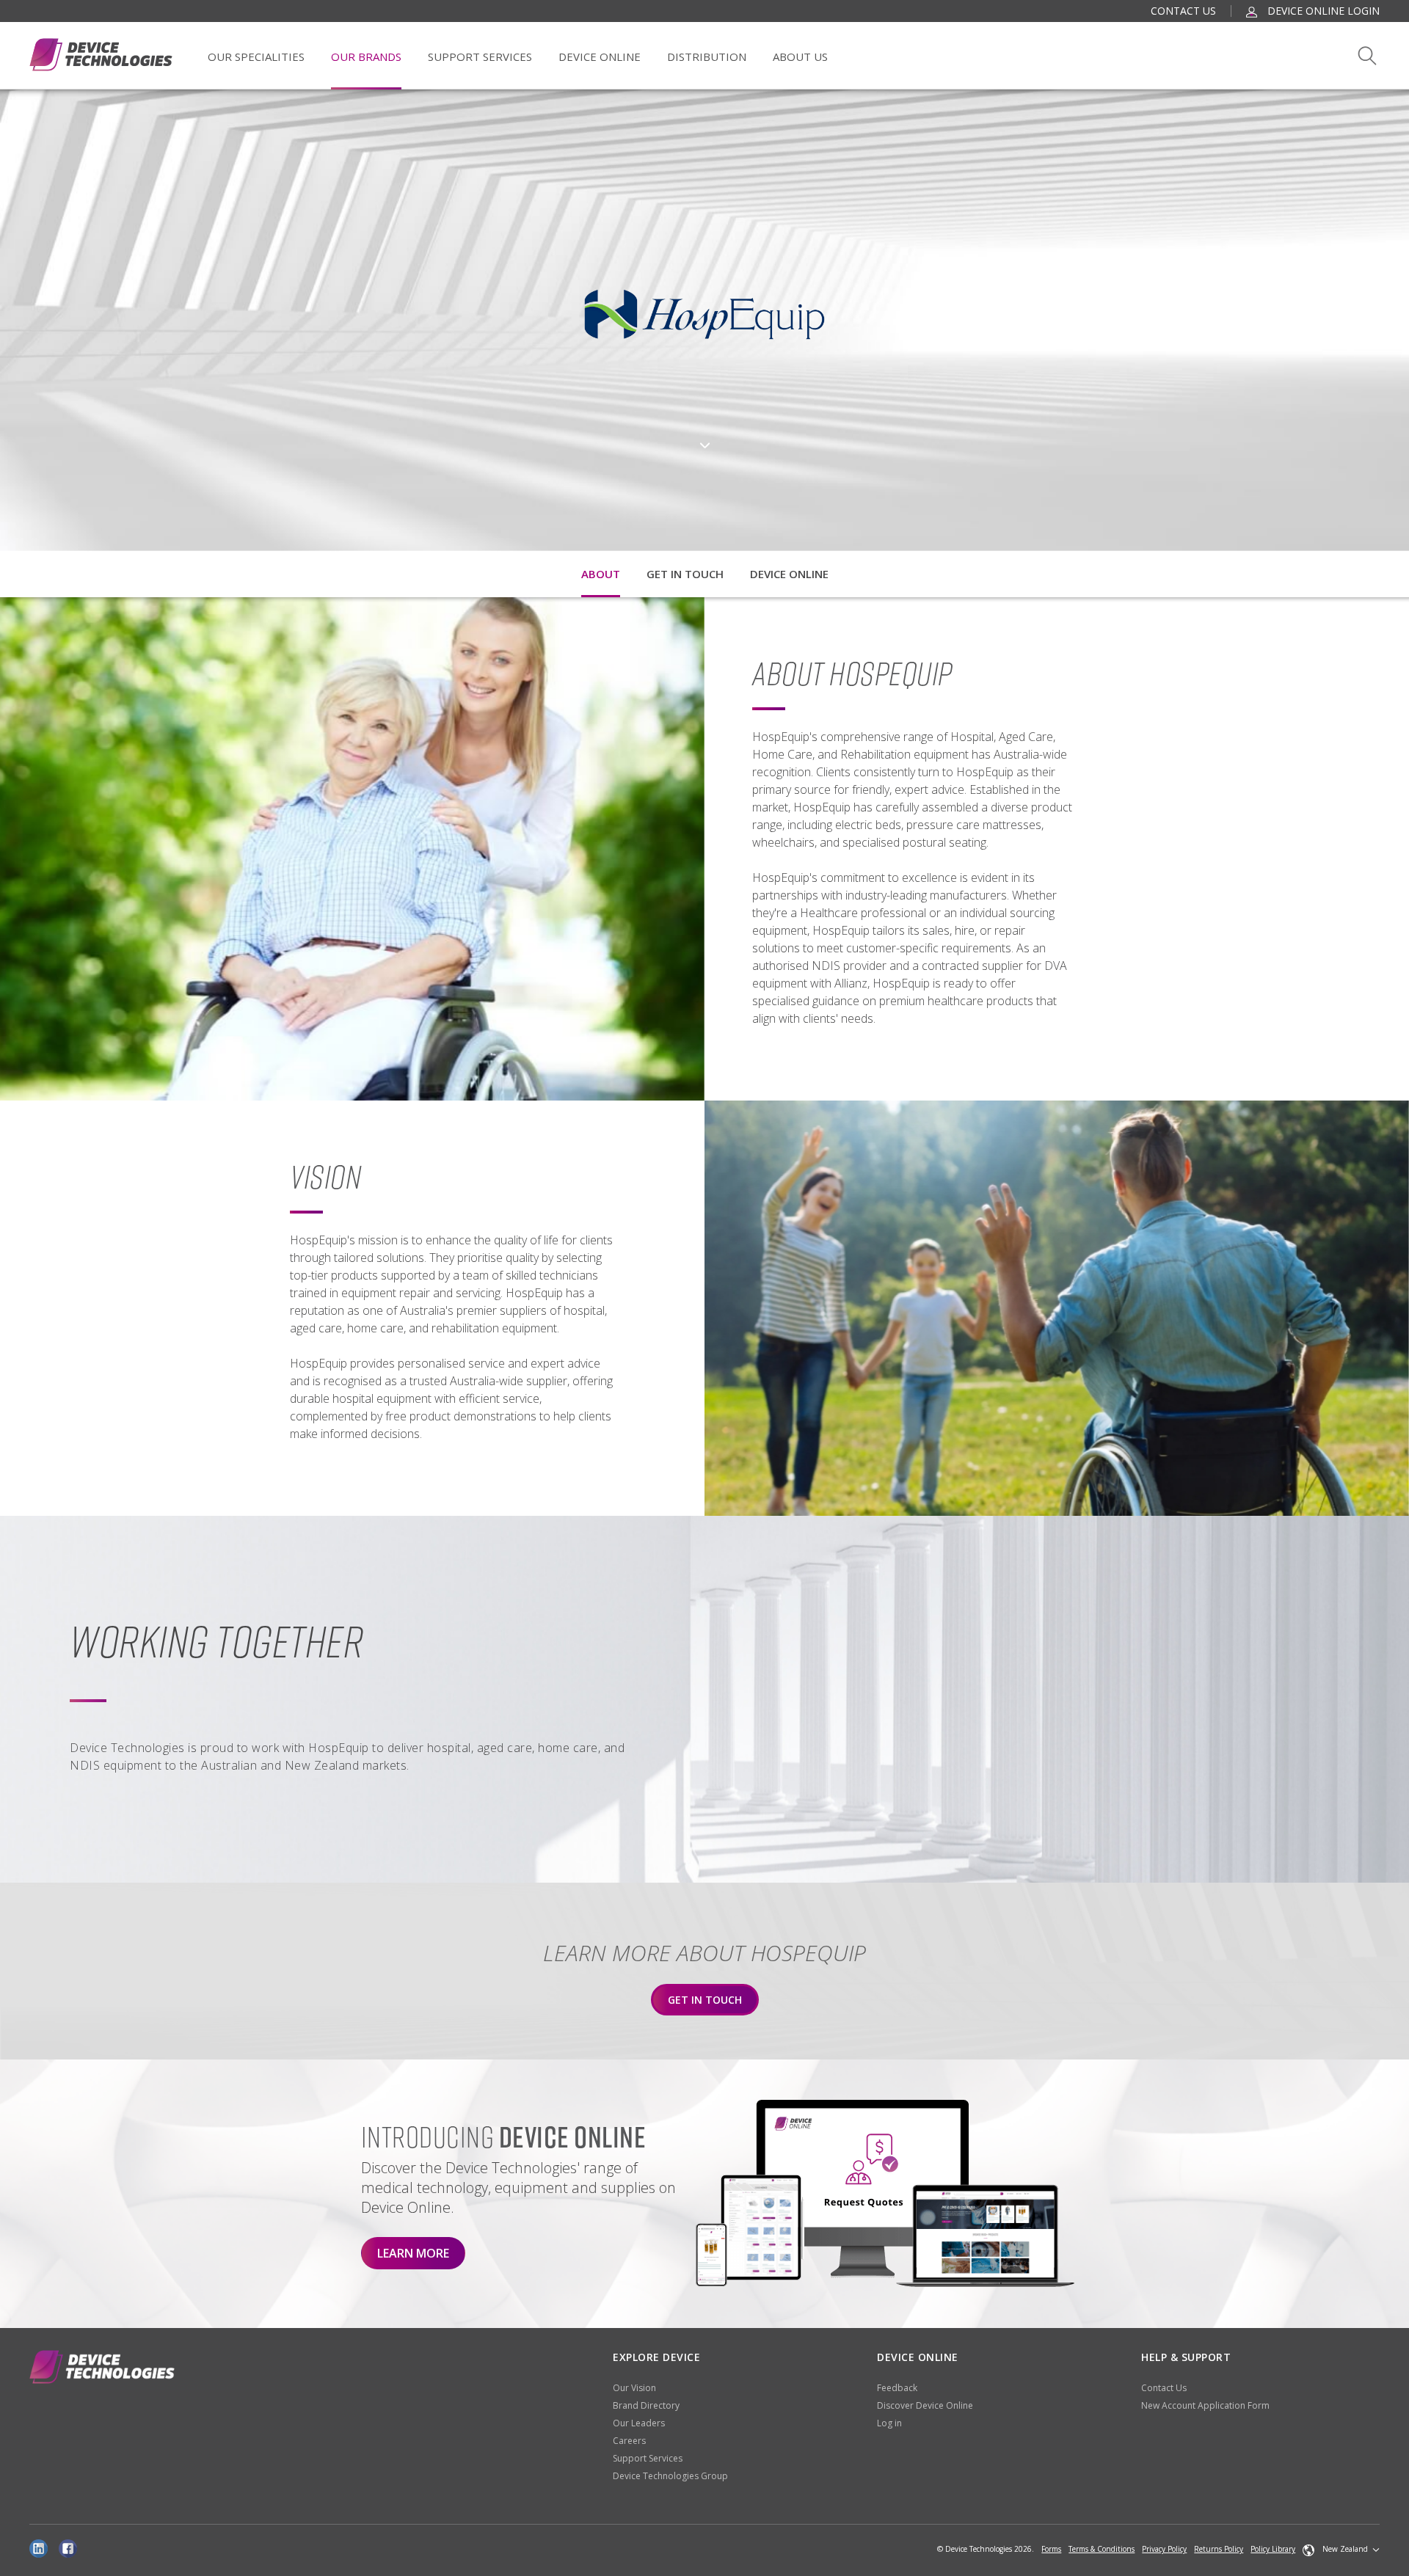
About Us (800, 56)
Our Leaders (639, 2423)
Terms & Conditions (1102, 2549)
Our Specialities (256, 56)
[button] (1341, 2550)
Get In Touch (705, 2000)
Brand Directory (646, 2405)
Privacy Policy (1164, 2549)
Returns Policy (1219, 2549)
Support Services (480, 56)
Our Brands (366, 56)
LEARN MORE (413, 2253)
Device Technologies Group (670, 2476)
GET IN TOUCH (685, 574)
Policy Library (1273, 2549)
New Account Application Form (1205, 2405)
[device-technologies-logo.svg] (101, 55)
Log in (889, 2423)
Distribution (707, 56)
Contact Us (1183, 11)
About (601, 574)
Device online (789, 574)
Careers (629, 2441)
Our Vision (634, 2388)
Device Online (600, 56)
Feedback (897, 2388)
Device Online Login (1322, 11)
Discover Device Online (925, 2405)
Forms (1051, 2549)
